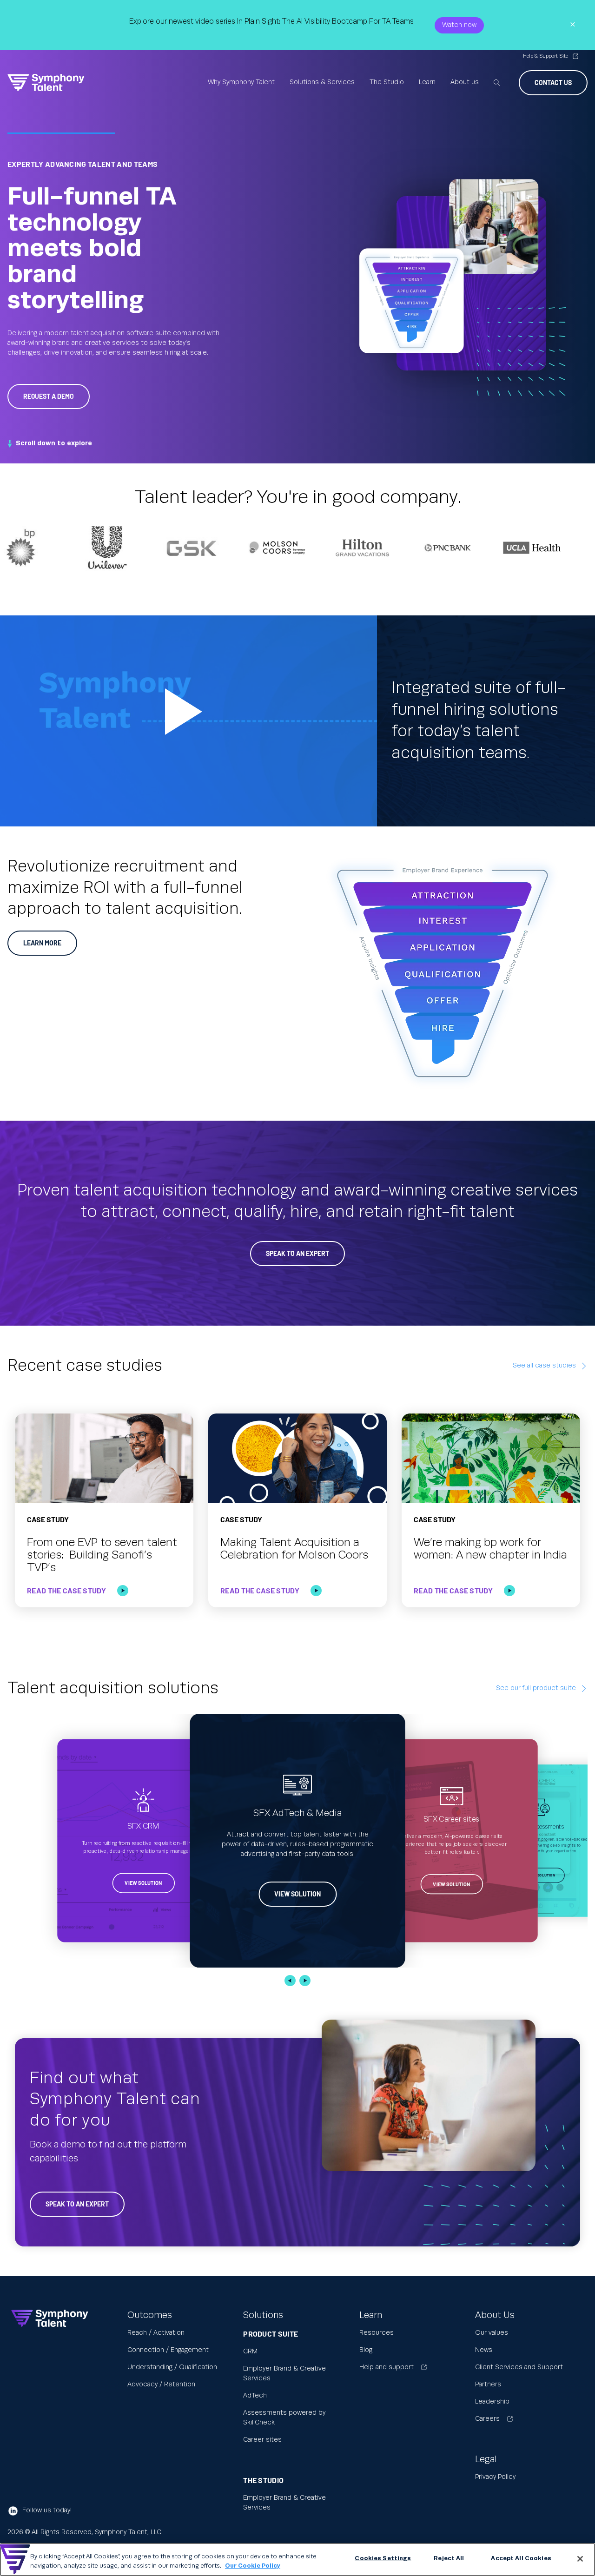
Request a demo (49, 396)
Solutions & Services (322, 82)
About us (465, 82)
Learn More (42, 943)
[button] (290, 1981)
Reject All (449, 2558)
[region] (297, 2559)
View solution (144, 1883)
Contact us (553, 83)
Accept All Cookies (521, 2558)
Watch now (459, 25)
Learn (427, 82)
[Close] (580, 2559)
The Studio (387, 82)
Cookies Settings (383, 2558)
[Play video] (188, 721)
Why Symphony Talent (241, 82)
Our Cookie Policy (253, 2566)
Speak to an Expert (297, 1253)
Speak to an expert (77, 2204)
